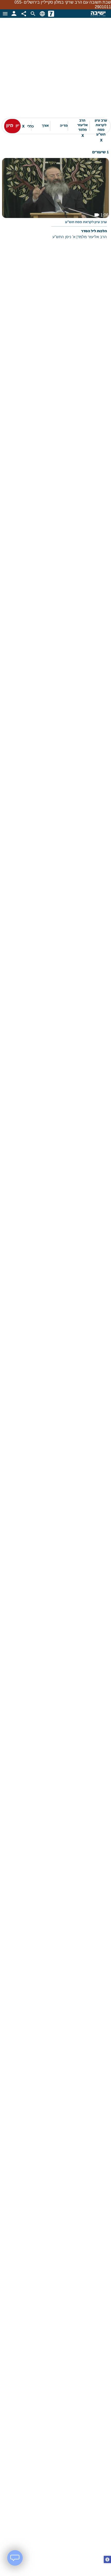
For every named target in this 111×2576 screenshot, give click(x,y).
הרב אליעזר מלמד (82, 122)
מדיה (64, 122)
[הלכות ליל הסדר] (55, 198)
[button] (107, 2560)
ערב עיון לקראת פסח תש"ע (101, 122)
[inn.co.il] (51, 9)
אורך (45, 122)
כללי (28, 122)
